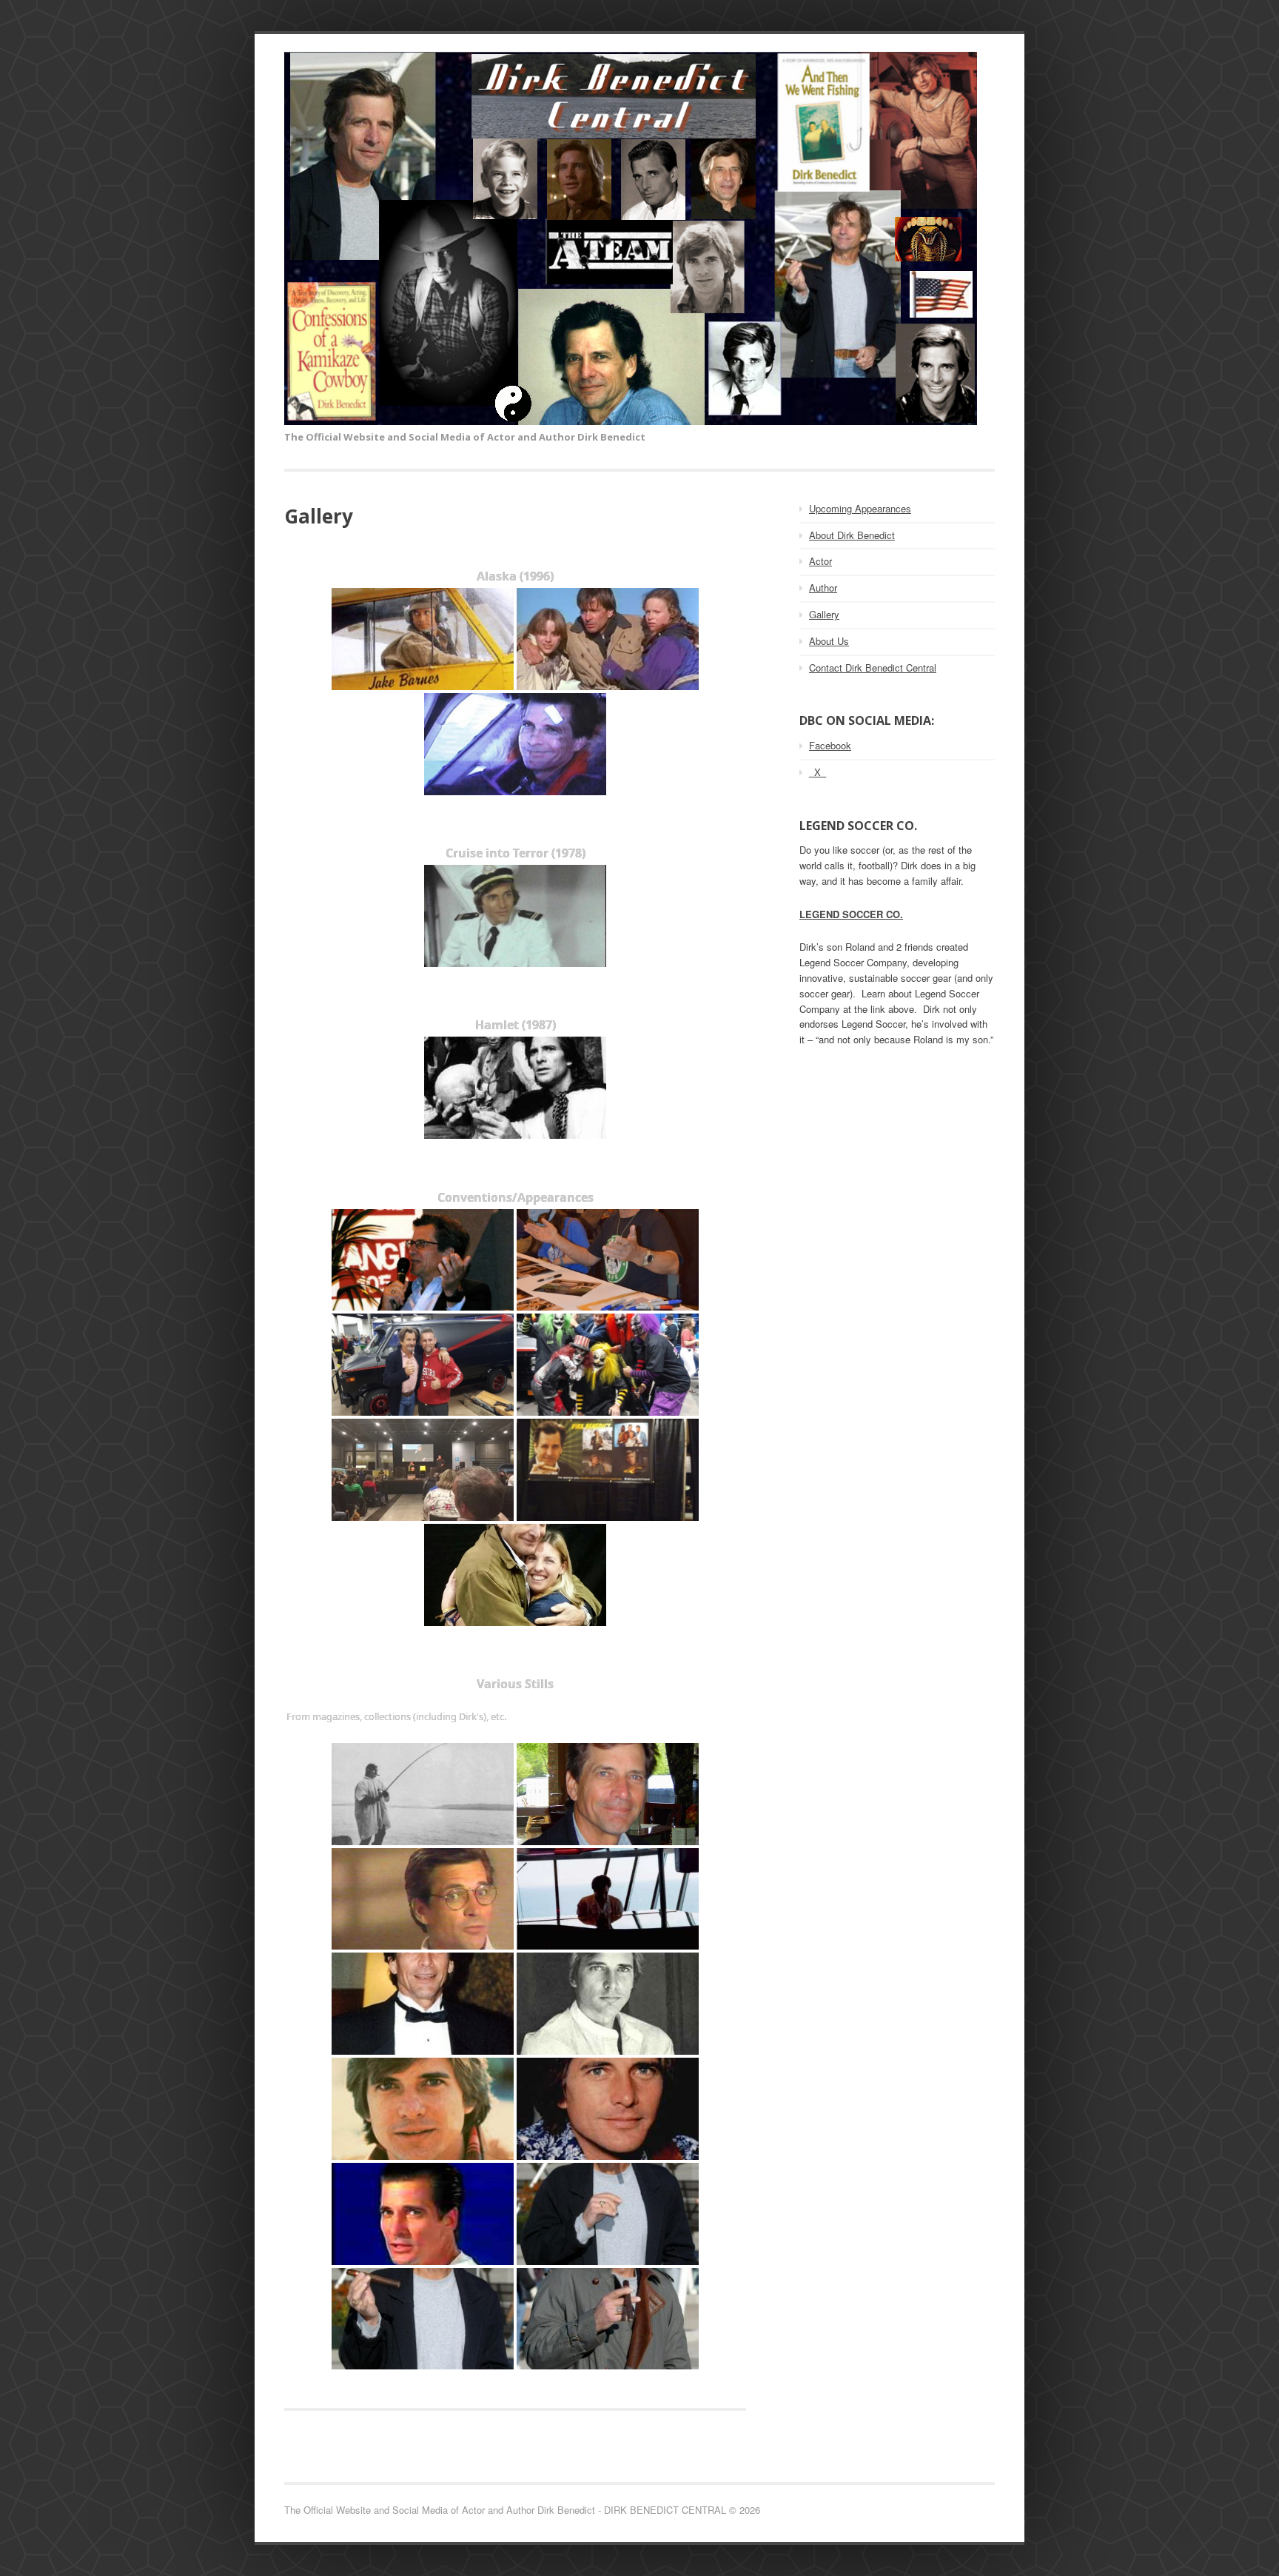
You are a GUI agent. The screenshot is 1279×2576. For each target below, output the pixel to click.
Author (823, 588)
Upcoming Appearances (860, 508)
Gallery (824, 614)
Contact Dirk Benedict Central (873, 668)
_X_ (818, 772)
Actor (820, 561)
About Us (829, 641)
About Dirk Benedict (852, 535)
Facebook (830, 745)
